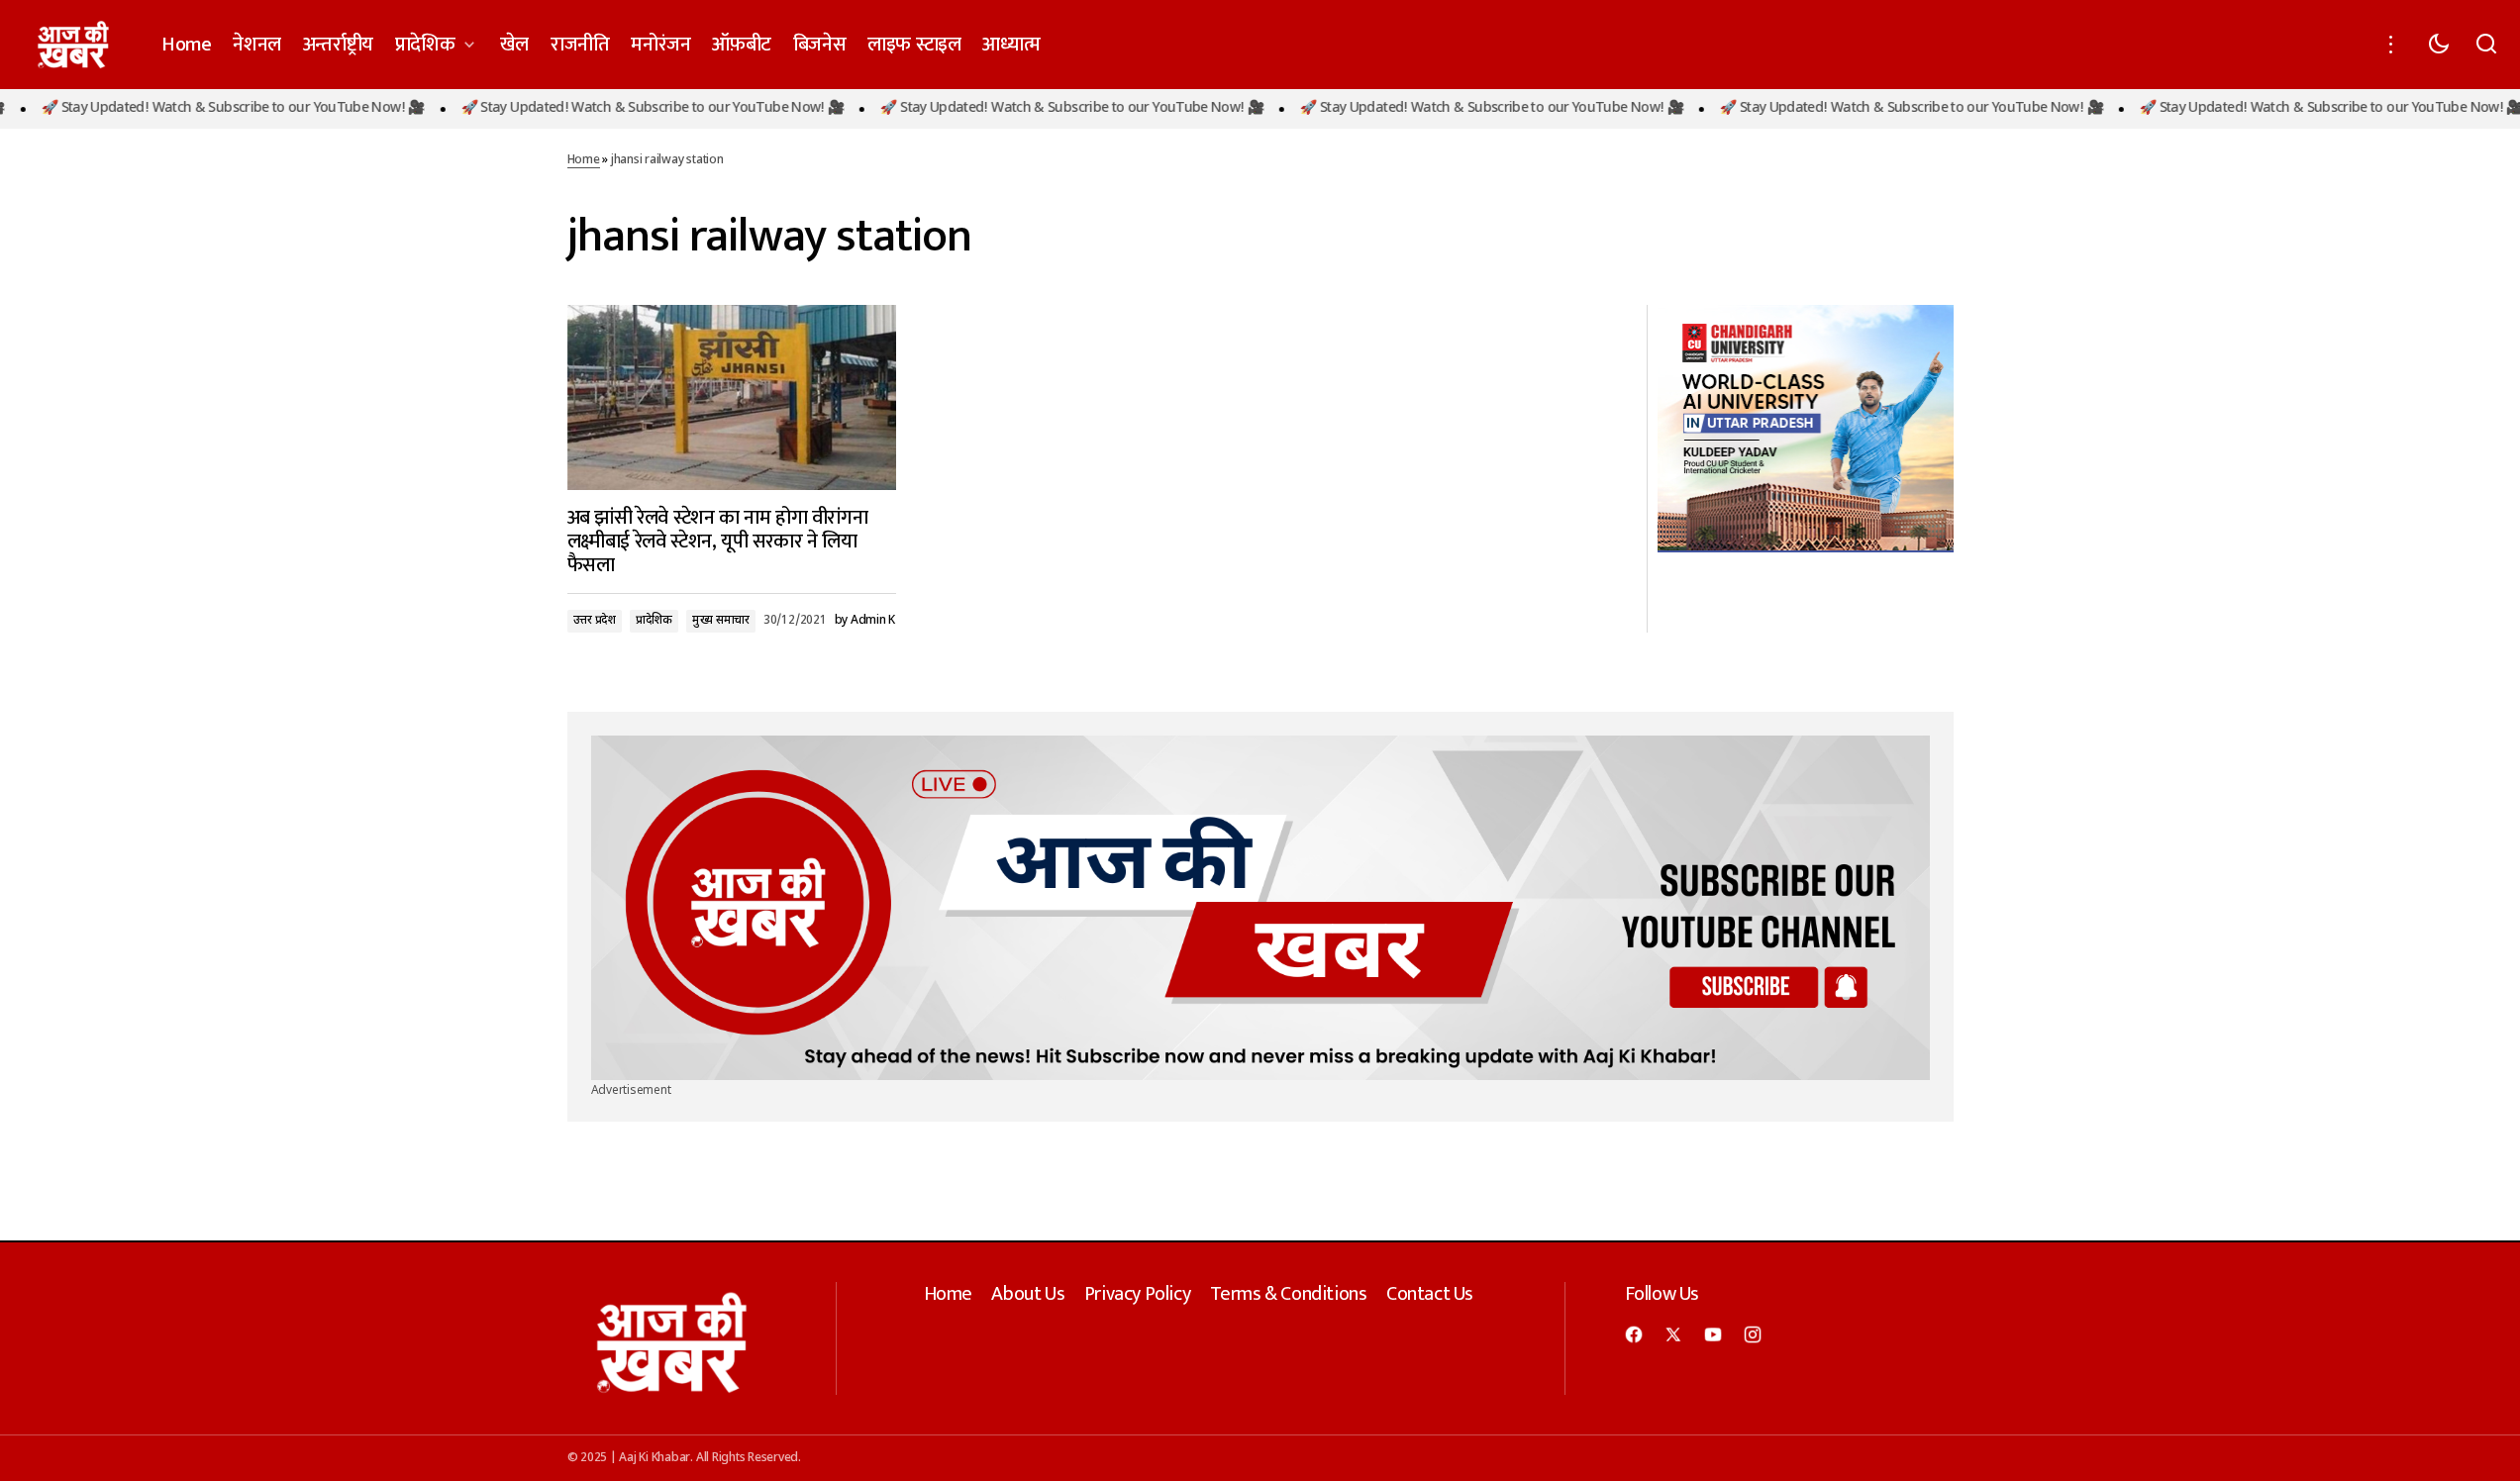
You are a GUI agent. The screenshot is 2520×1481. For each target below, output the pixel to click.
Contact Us (1430, 1294)
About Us (1028, 1294)
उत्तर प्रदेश (595, 621)
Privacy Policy (1137, 1294)
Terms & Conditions (1289, 1294)
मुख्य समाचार (721, 621)
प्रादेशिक (654, 621)
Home (584, 160)
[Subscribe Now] (1260, 908)
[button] (2391, 45)
